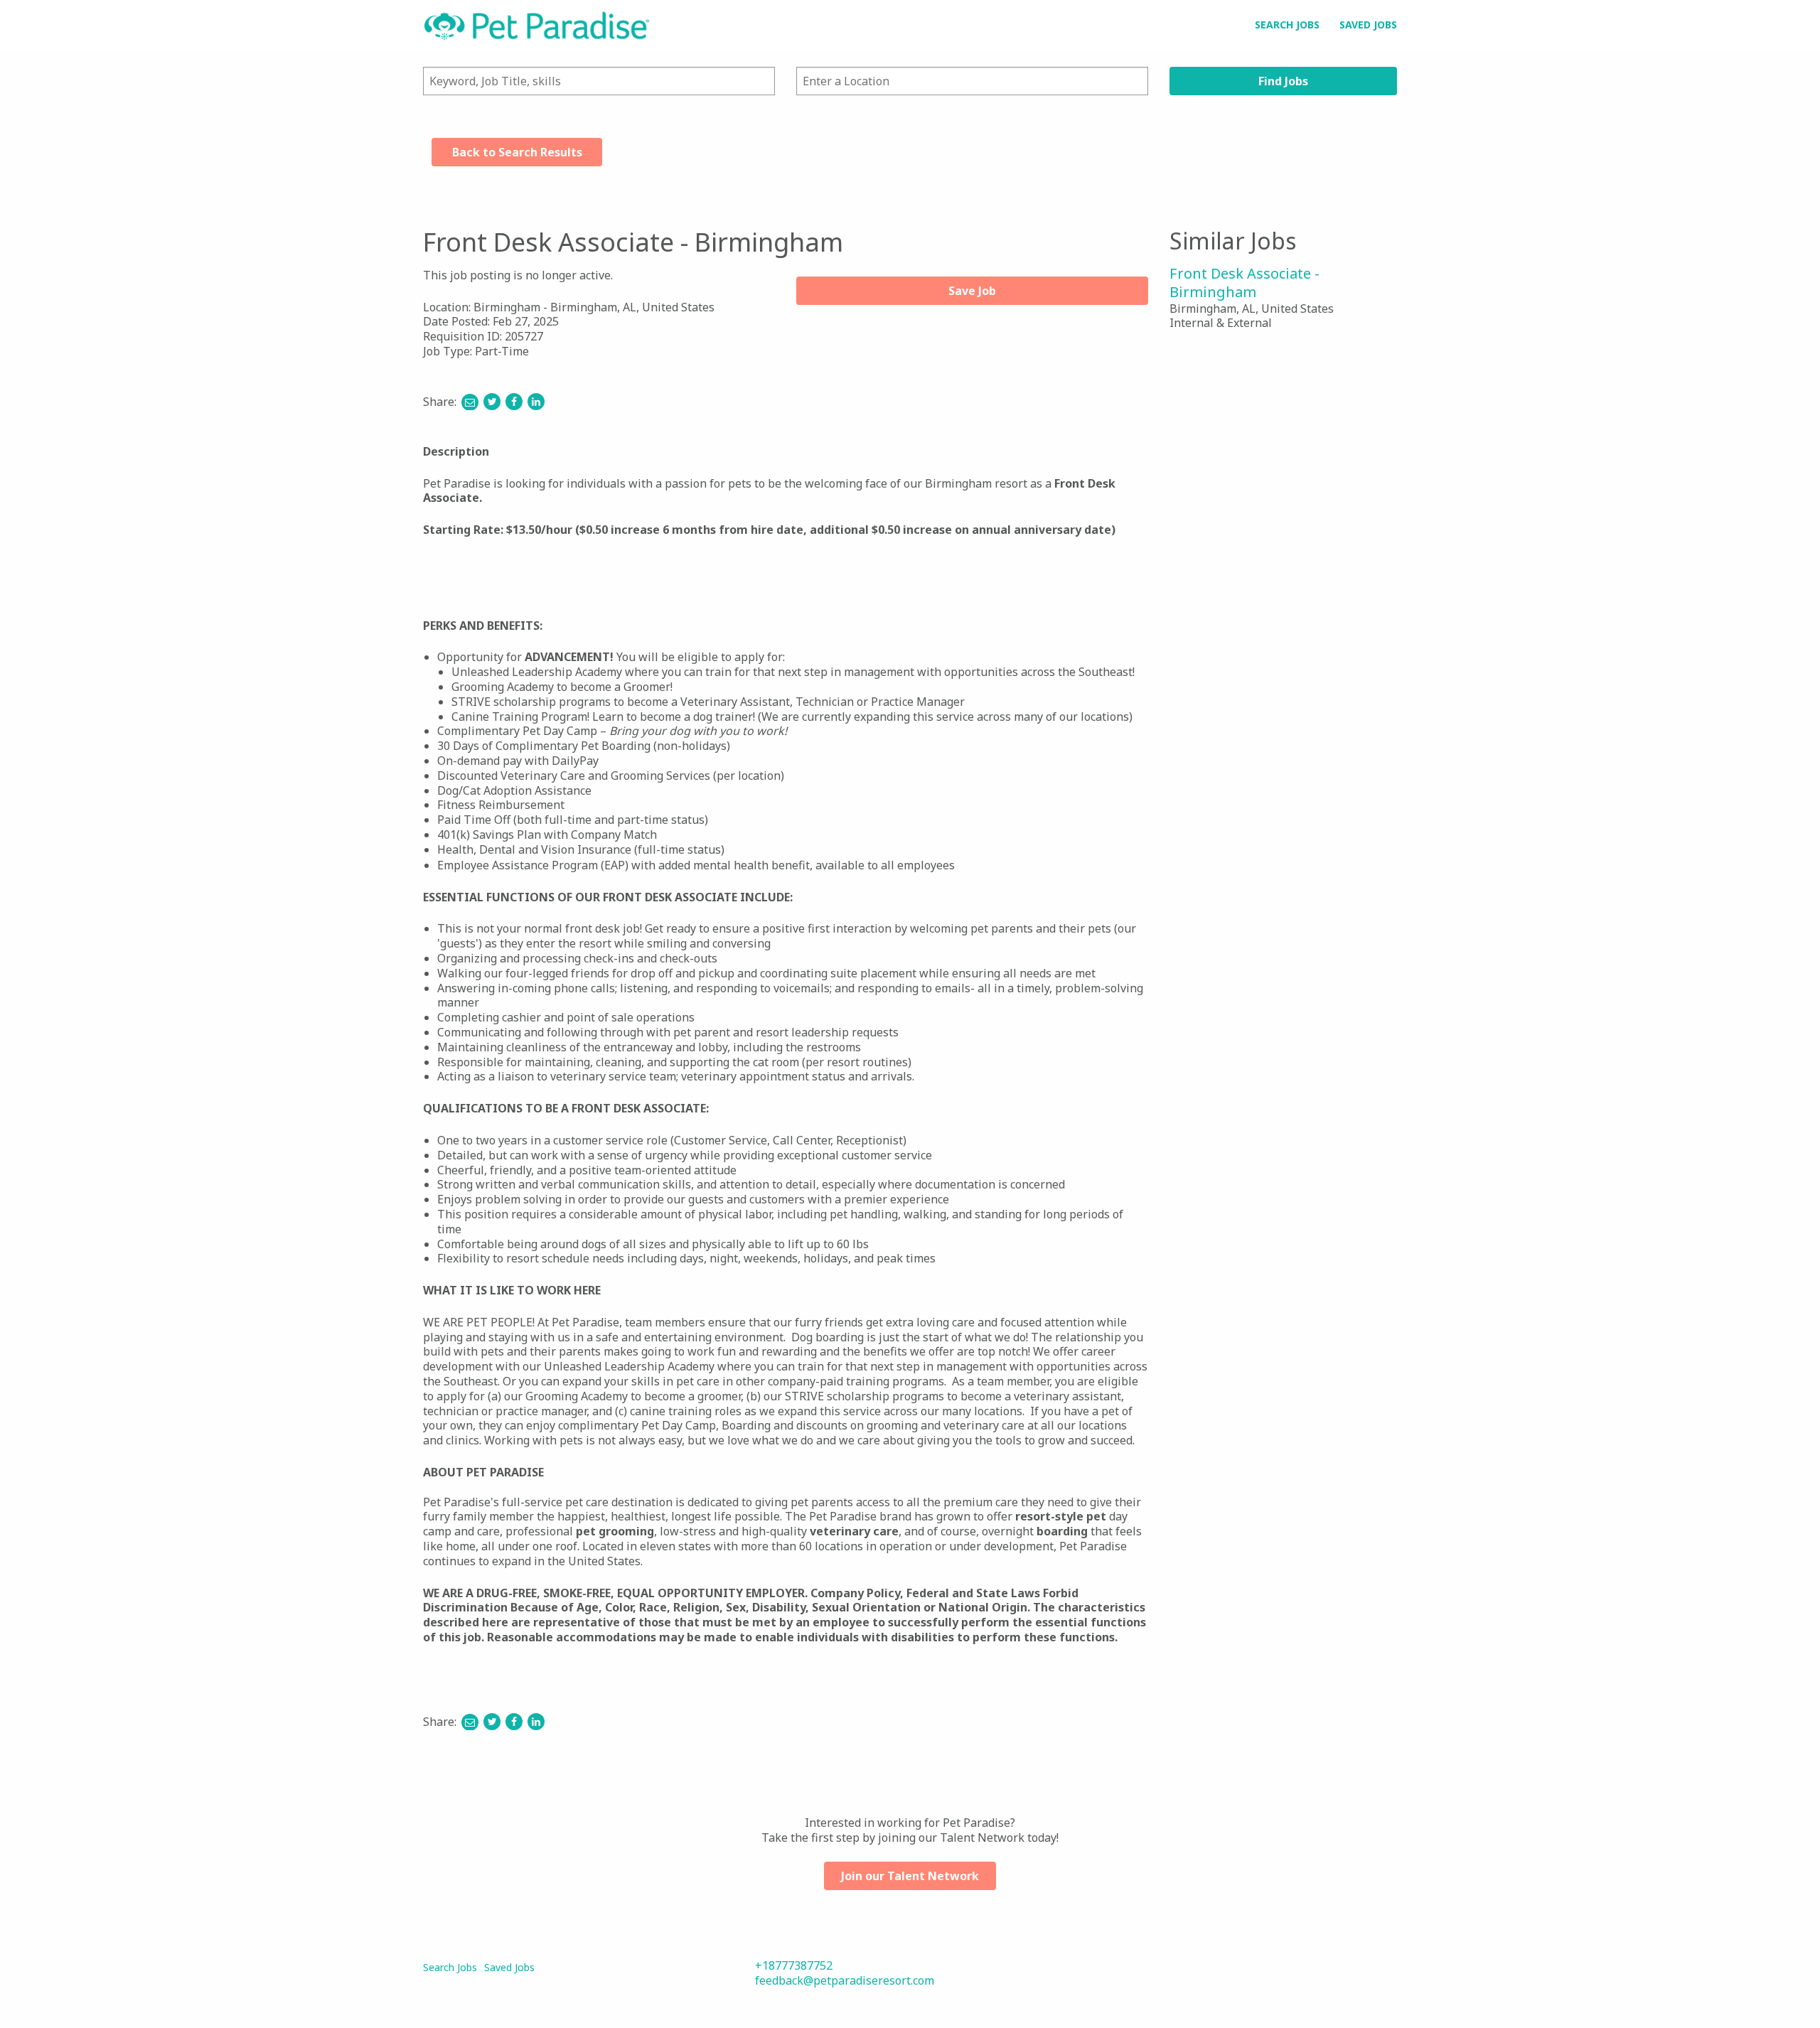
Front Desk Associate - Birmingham (1244, 283)
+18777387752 (794, 1965)
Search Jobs (1287, 25)
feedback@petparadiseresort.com (845, 1980)
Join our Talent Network (910, 1876)
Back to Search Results (517, 152)
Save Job (972, 291)
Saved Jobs (1368, 25)
